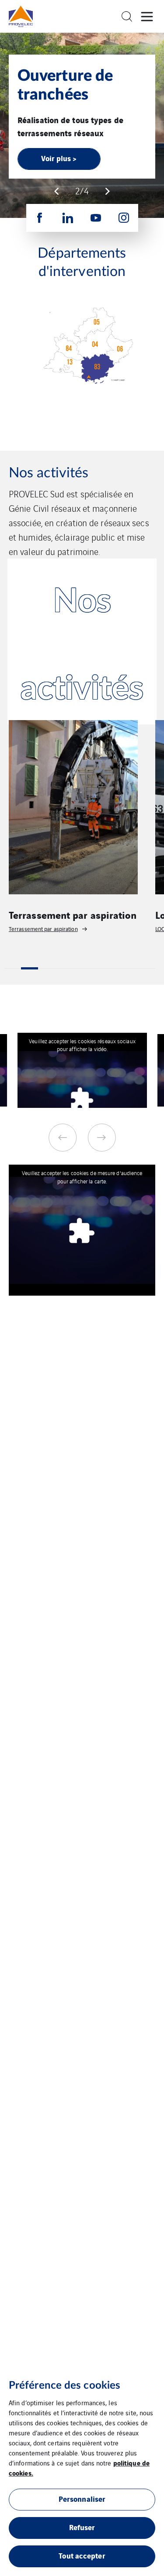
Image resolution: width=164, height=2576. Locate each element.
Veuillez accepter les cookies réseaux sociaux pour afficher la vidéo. (82, 1045)
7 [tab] (113, 968)
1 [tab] (13, 968)
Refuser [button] (82, 2527)
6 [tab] (97, 968)
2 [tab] (29, 968)
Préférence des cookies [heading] (65, 2386)
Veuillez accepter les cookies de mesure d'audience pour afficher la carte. (82, 1177)
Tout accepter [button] (82, 2555)
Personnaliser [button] (82, 2498)
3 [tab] (46, 968)
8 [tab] (130, 968)
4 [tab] (63, 968)
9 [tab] (147, 968)
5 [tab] (80, 968)
